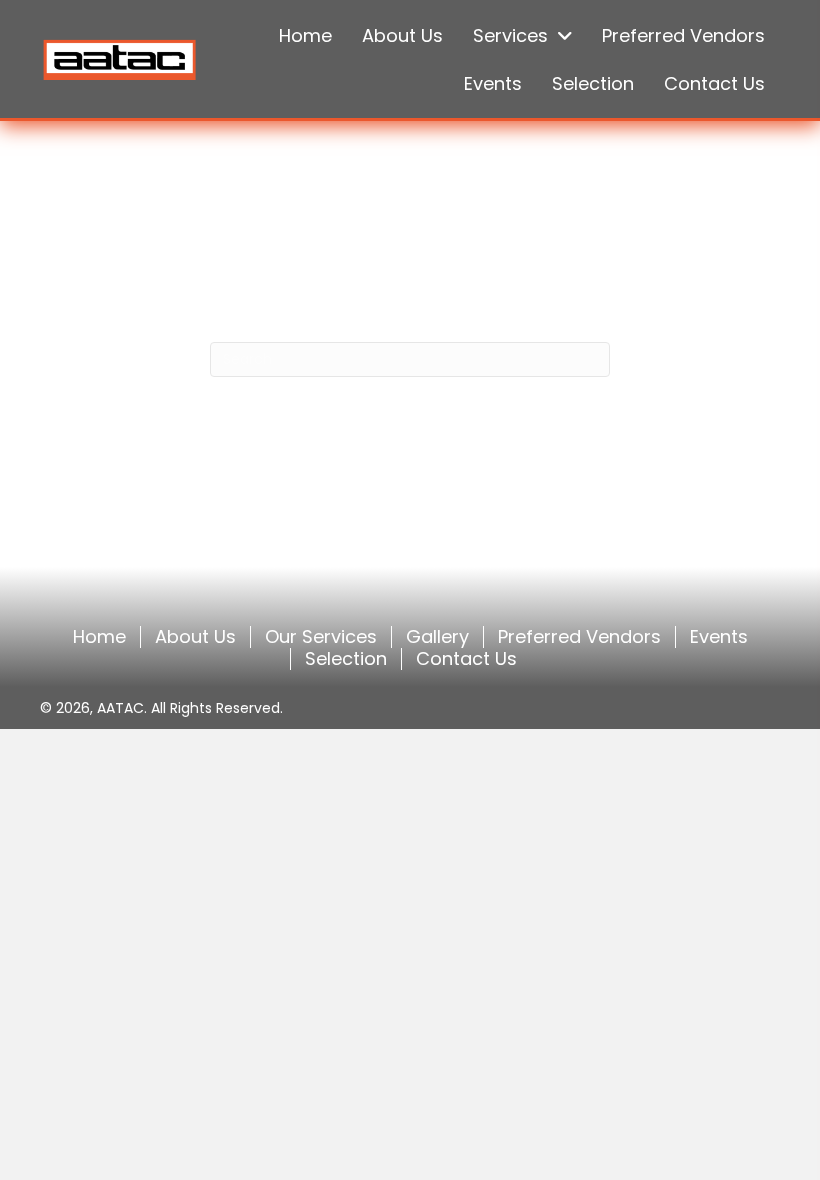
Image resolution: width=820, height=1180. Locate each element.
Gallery (437, 637)
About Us (195, 637)
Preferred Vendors (579, 637)
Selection (346, 659)
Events (719, 637)
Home (99, 637)
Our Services (321, 637)
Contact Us (466, 659)
